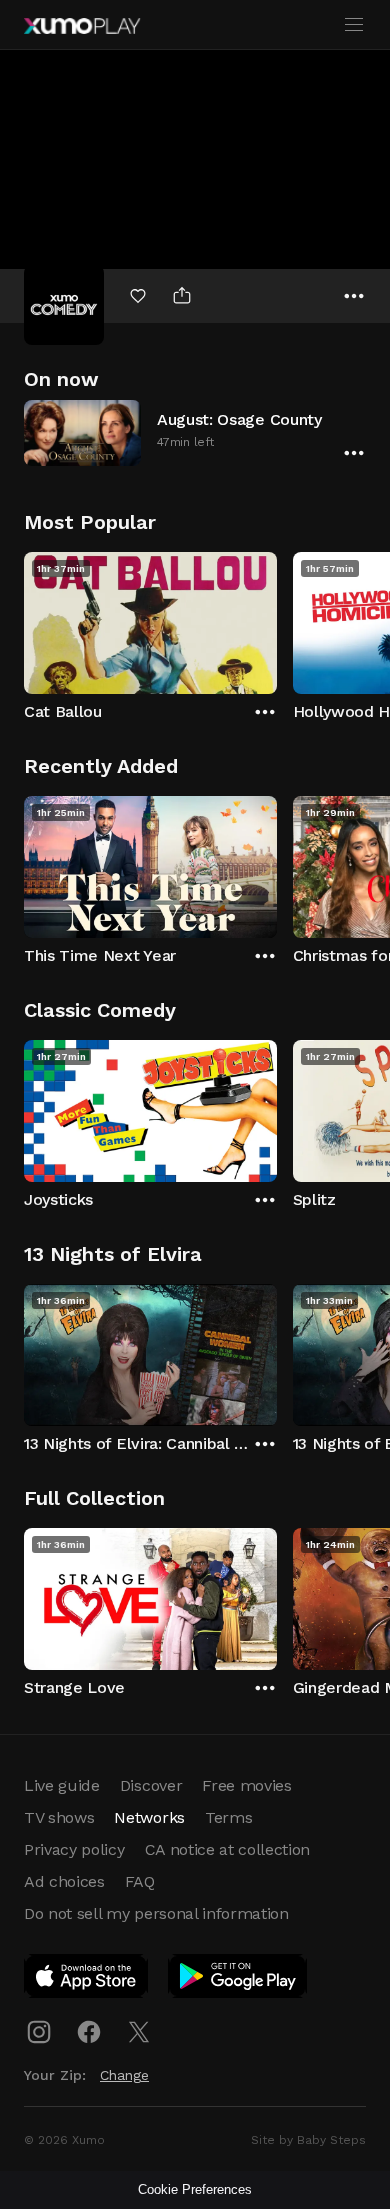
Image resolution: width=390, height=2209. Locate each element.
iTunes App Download (87, 1980)
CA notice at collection (228, 1849)
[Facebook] (89, 2032)
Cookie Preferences (195, 2189)
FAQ (140, 1881)
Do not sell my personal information (156, 1913)
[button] (195, 432)
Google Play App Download (238, 1980)
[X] (139, 2032)
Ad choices (64, 1881)
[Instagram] (39, 2032)
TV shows (59, 1817)
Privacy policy (74, 1849)
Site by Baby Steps (308, 2140)
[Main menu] (354, 25)
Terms (228, 1817)
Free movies (246, 1785)
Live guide (62, 1785)
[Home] (82, 26)
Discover (151, 1785)
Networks (149, 1817)
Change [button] (124, 2075)
